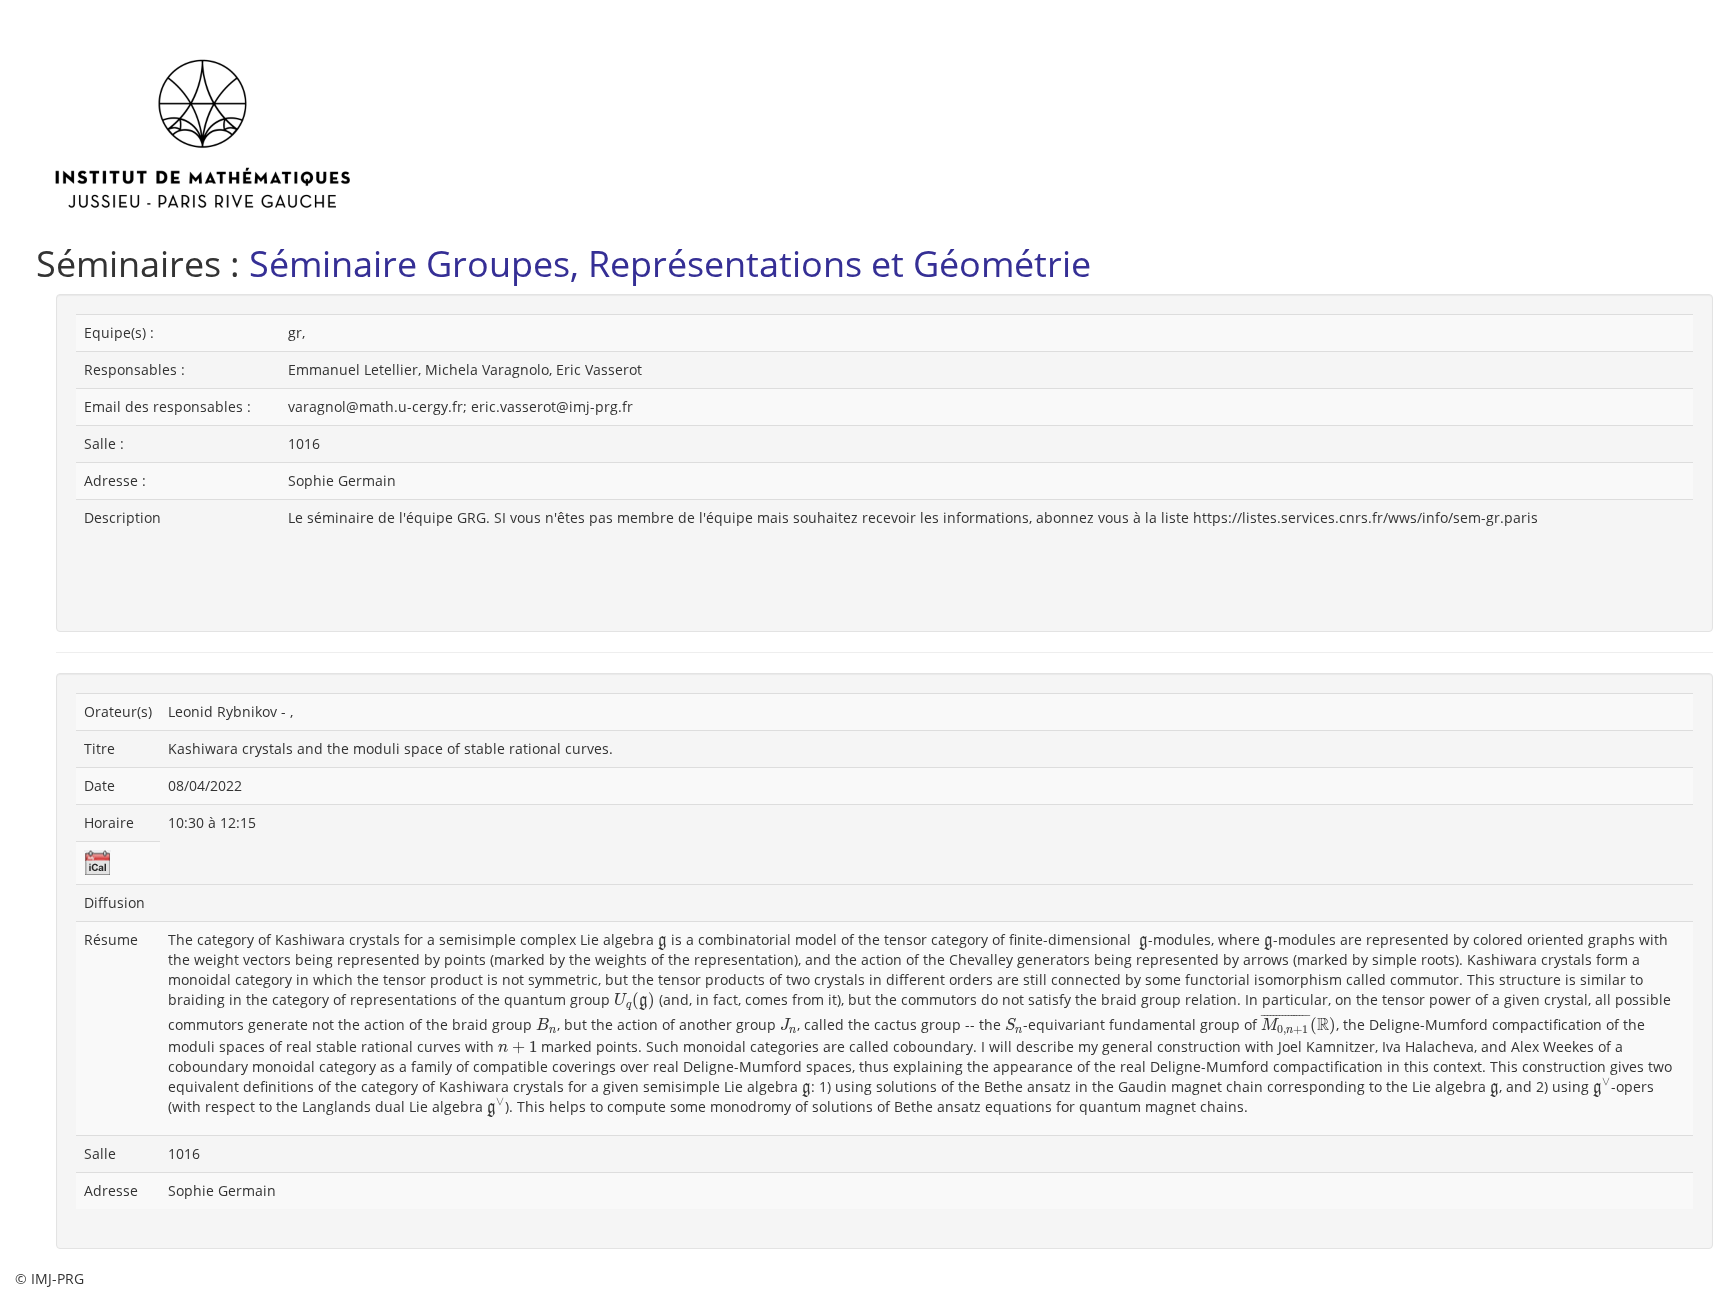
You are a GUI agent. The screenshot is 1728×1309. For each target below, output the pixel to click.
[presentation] (662, 943)
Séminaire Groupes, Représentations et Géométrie (670, 263)
